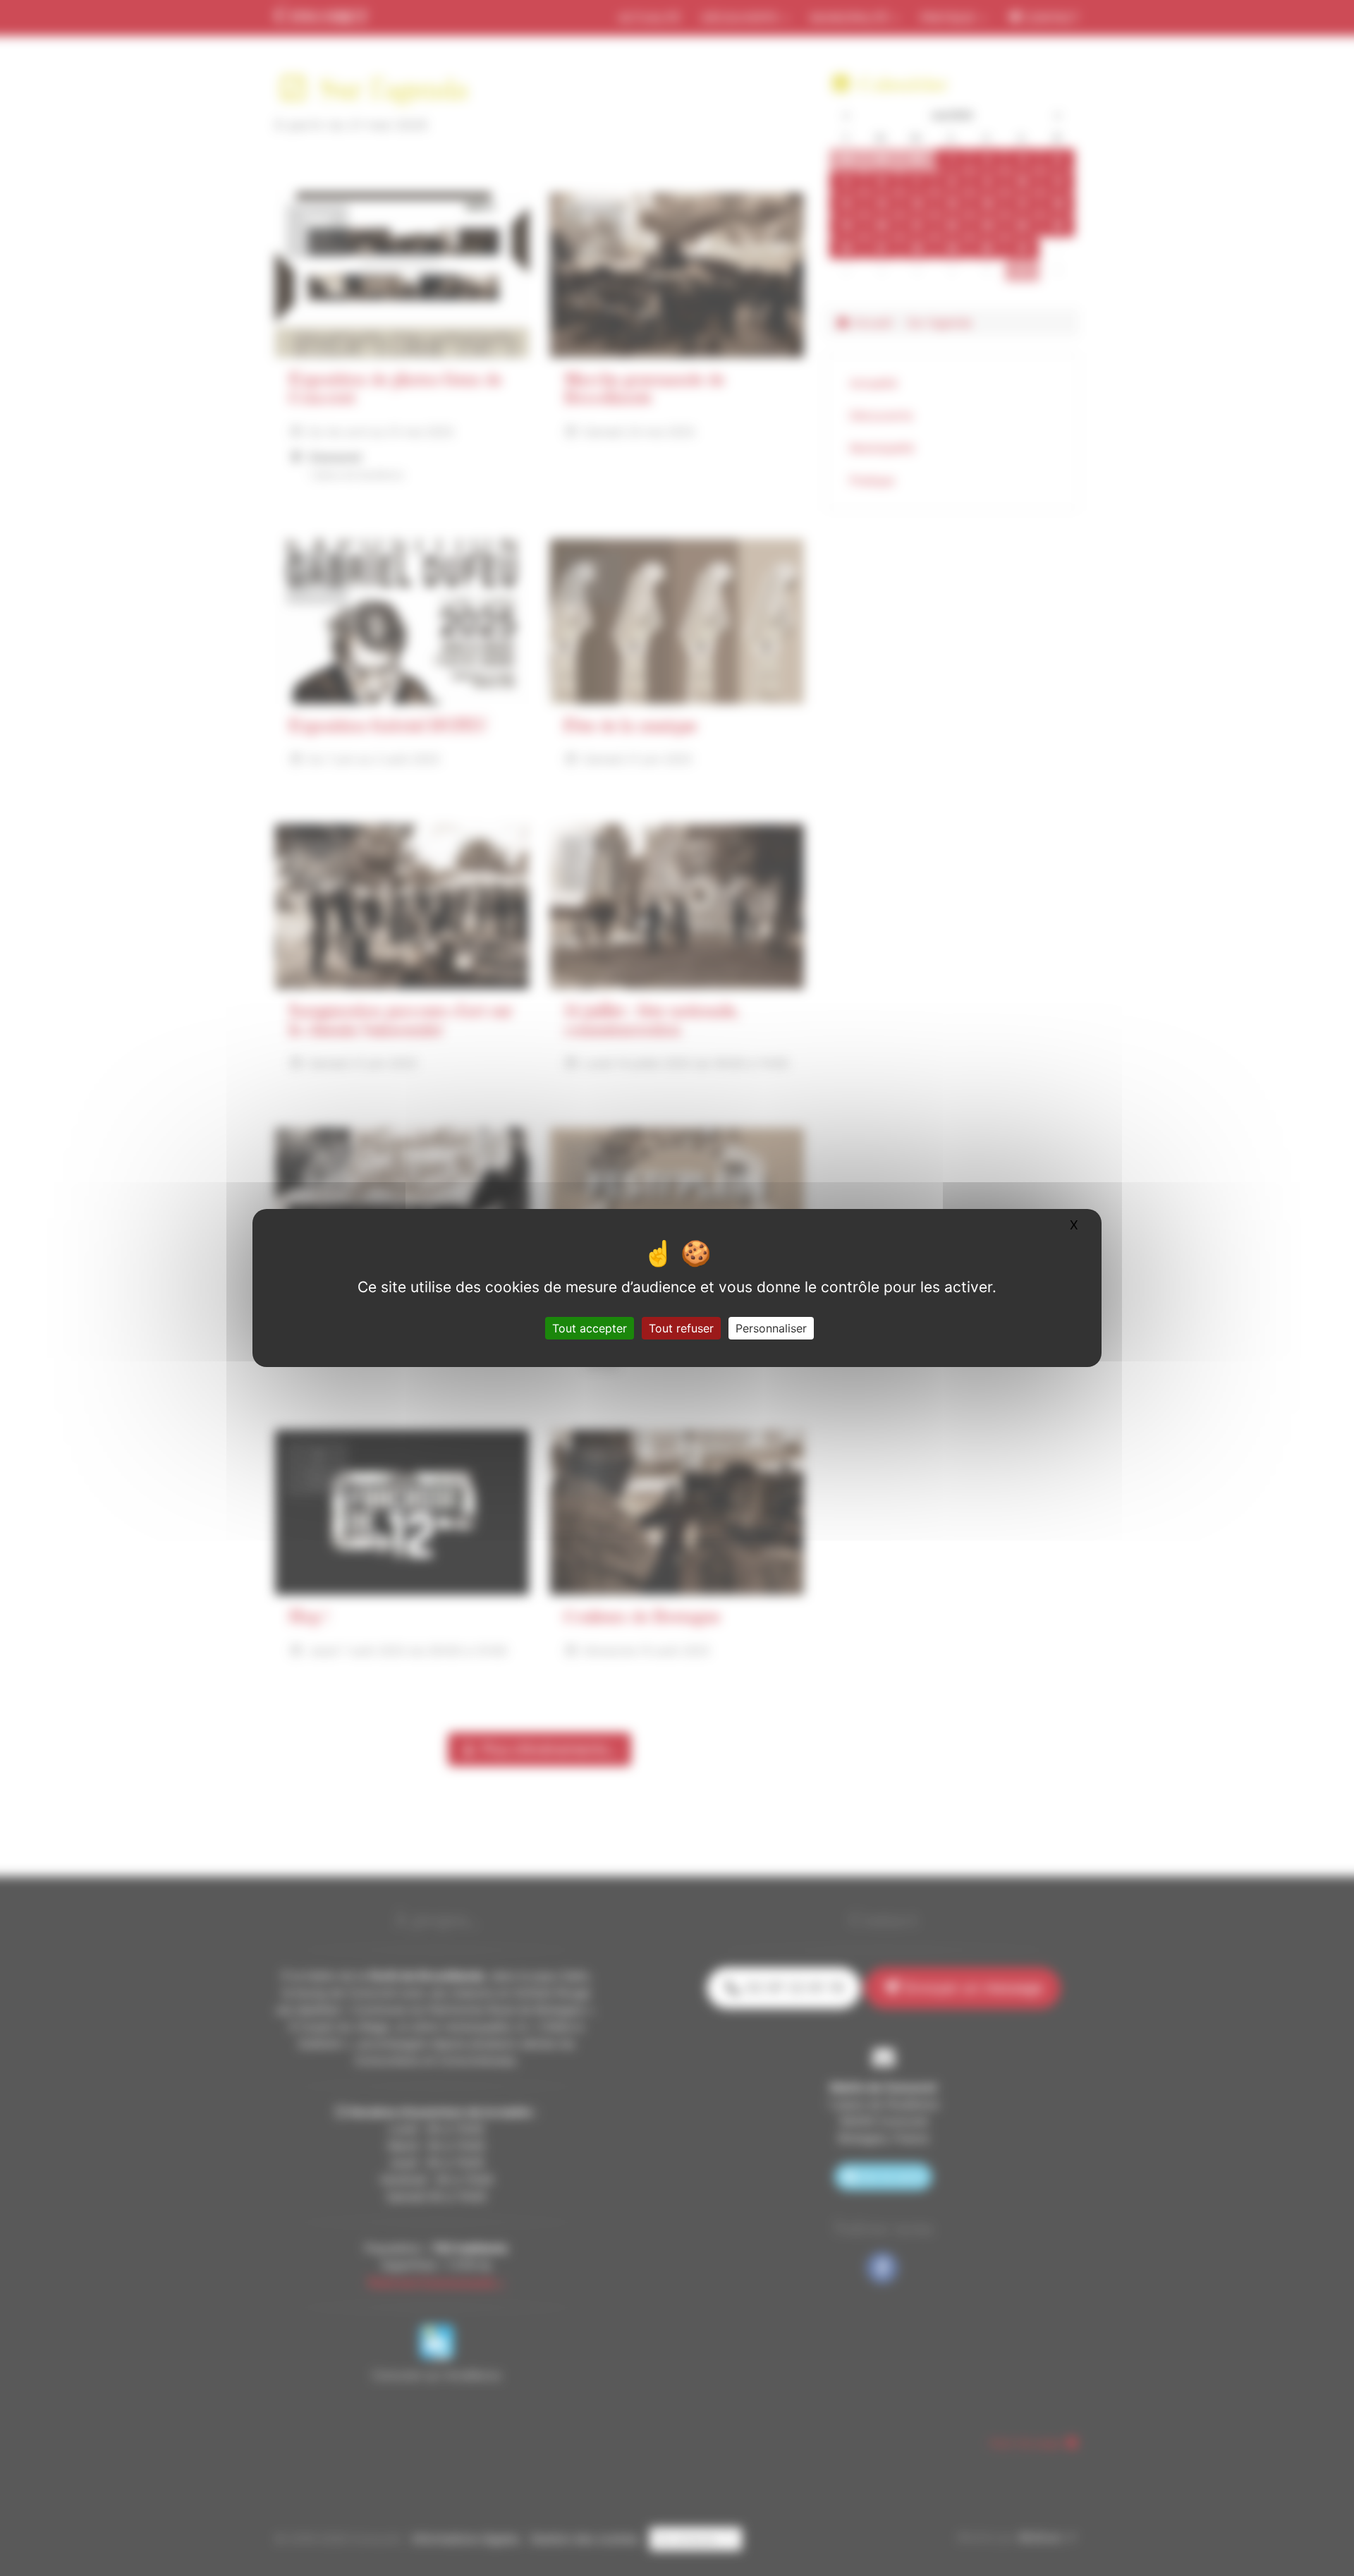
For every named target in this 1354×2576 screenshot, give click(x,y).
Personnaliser (771, 1328)
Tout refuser (681, 1328)
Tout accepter (590, 1328)
